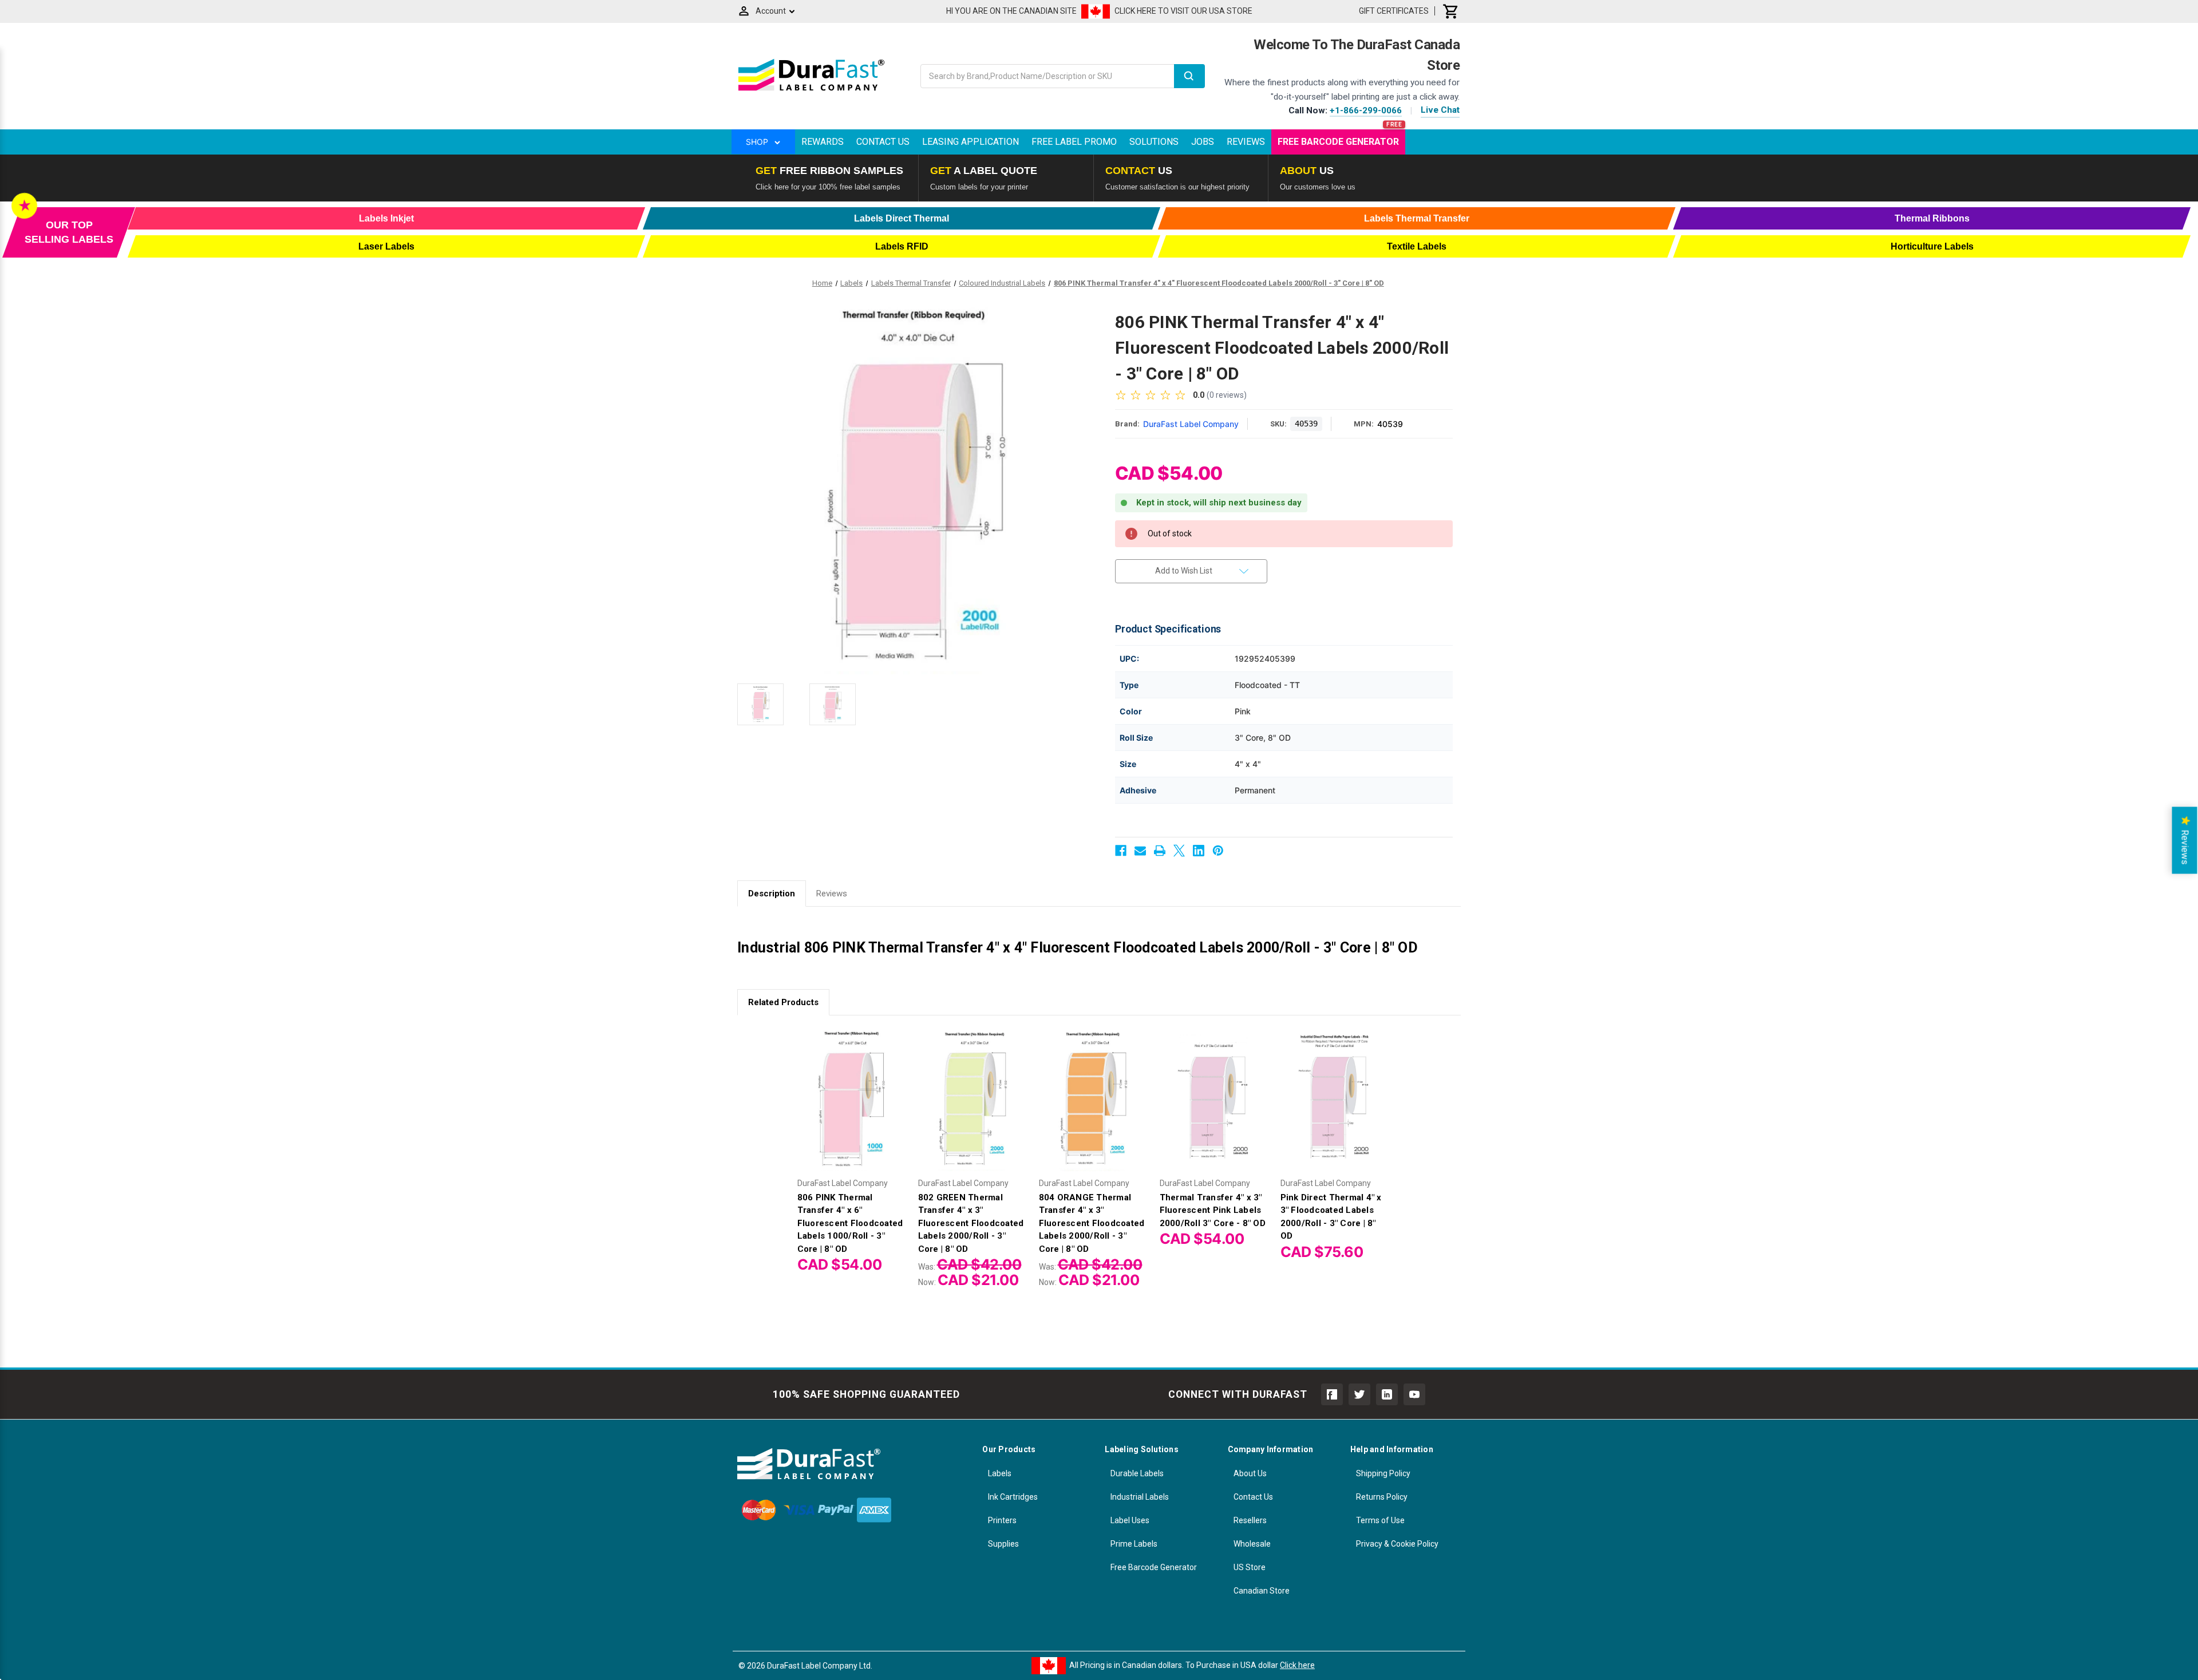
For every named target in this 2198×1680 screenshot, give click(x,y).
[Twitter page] (1359, 1394)
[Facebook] (1121, 851)
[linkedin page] (1387, 1394)
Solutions (1154, 142)
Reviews (1246, 142)
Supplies (1003, 1544)
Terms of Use (1380, 1520)
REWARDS (823, 142)
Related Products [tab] (783, 1002)
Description (772, 894)
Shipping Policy (1383, 1473)
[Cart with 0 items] (1451, 11)
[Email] (1140, 851)
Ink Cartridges (1013, 1497)
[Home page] (811, 90)
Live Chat (1440, 110)
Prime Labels (1134, 1544)
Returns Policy (1382, 1497)
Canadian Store (1262, 1591)
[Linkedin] (1199, 851)
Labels (1000, 1473)
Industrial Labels (1140, 1497)
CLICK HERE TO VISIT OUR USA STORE (1183, 11)
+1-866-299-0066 (1366, 110)
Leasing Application (970, 142)
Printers (1002, 1520)
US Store (1250, 1567)
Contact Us (883, 142)
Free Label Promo (1074, 142)
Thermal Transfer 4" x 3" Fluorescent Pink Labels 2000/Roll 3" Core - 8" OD (1213, 1210)
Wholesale (1252, 1544)
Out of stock (852, 1109)
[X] (1179, 851)
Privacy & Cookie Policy (1397, 1544)
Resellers (1250, 1520)
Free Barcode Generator (1338, 142)
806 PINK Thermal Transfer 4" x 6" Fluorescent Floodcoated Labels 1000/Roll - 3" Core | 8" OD (850, 1223)
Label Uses (1130, 1520)
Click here (1297, 1665)
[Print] (1160, 851)
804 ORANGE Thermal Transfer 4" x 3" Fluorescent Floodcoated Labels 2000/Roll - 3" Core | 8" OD (1092, 1223)
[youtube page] (1414, 1394)
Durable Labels (1137, 1473)
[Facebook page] (1332, 1394)
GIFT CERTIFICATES (1394, 11)
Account (771, 11)
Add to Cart (973, 1109)
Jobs (1203, 142)
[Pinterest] (1218, 851)
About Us (1250, 1473)
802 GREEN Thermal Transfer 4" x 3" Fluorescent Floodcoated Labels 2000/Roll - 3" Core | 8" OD (971, 1223)
